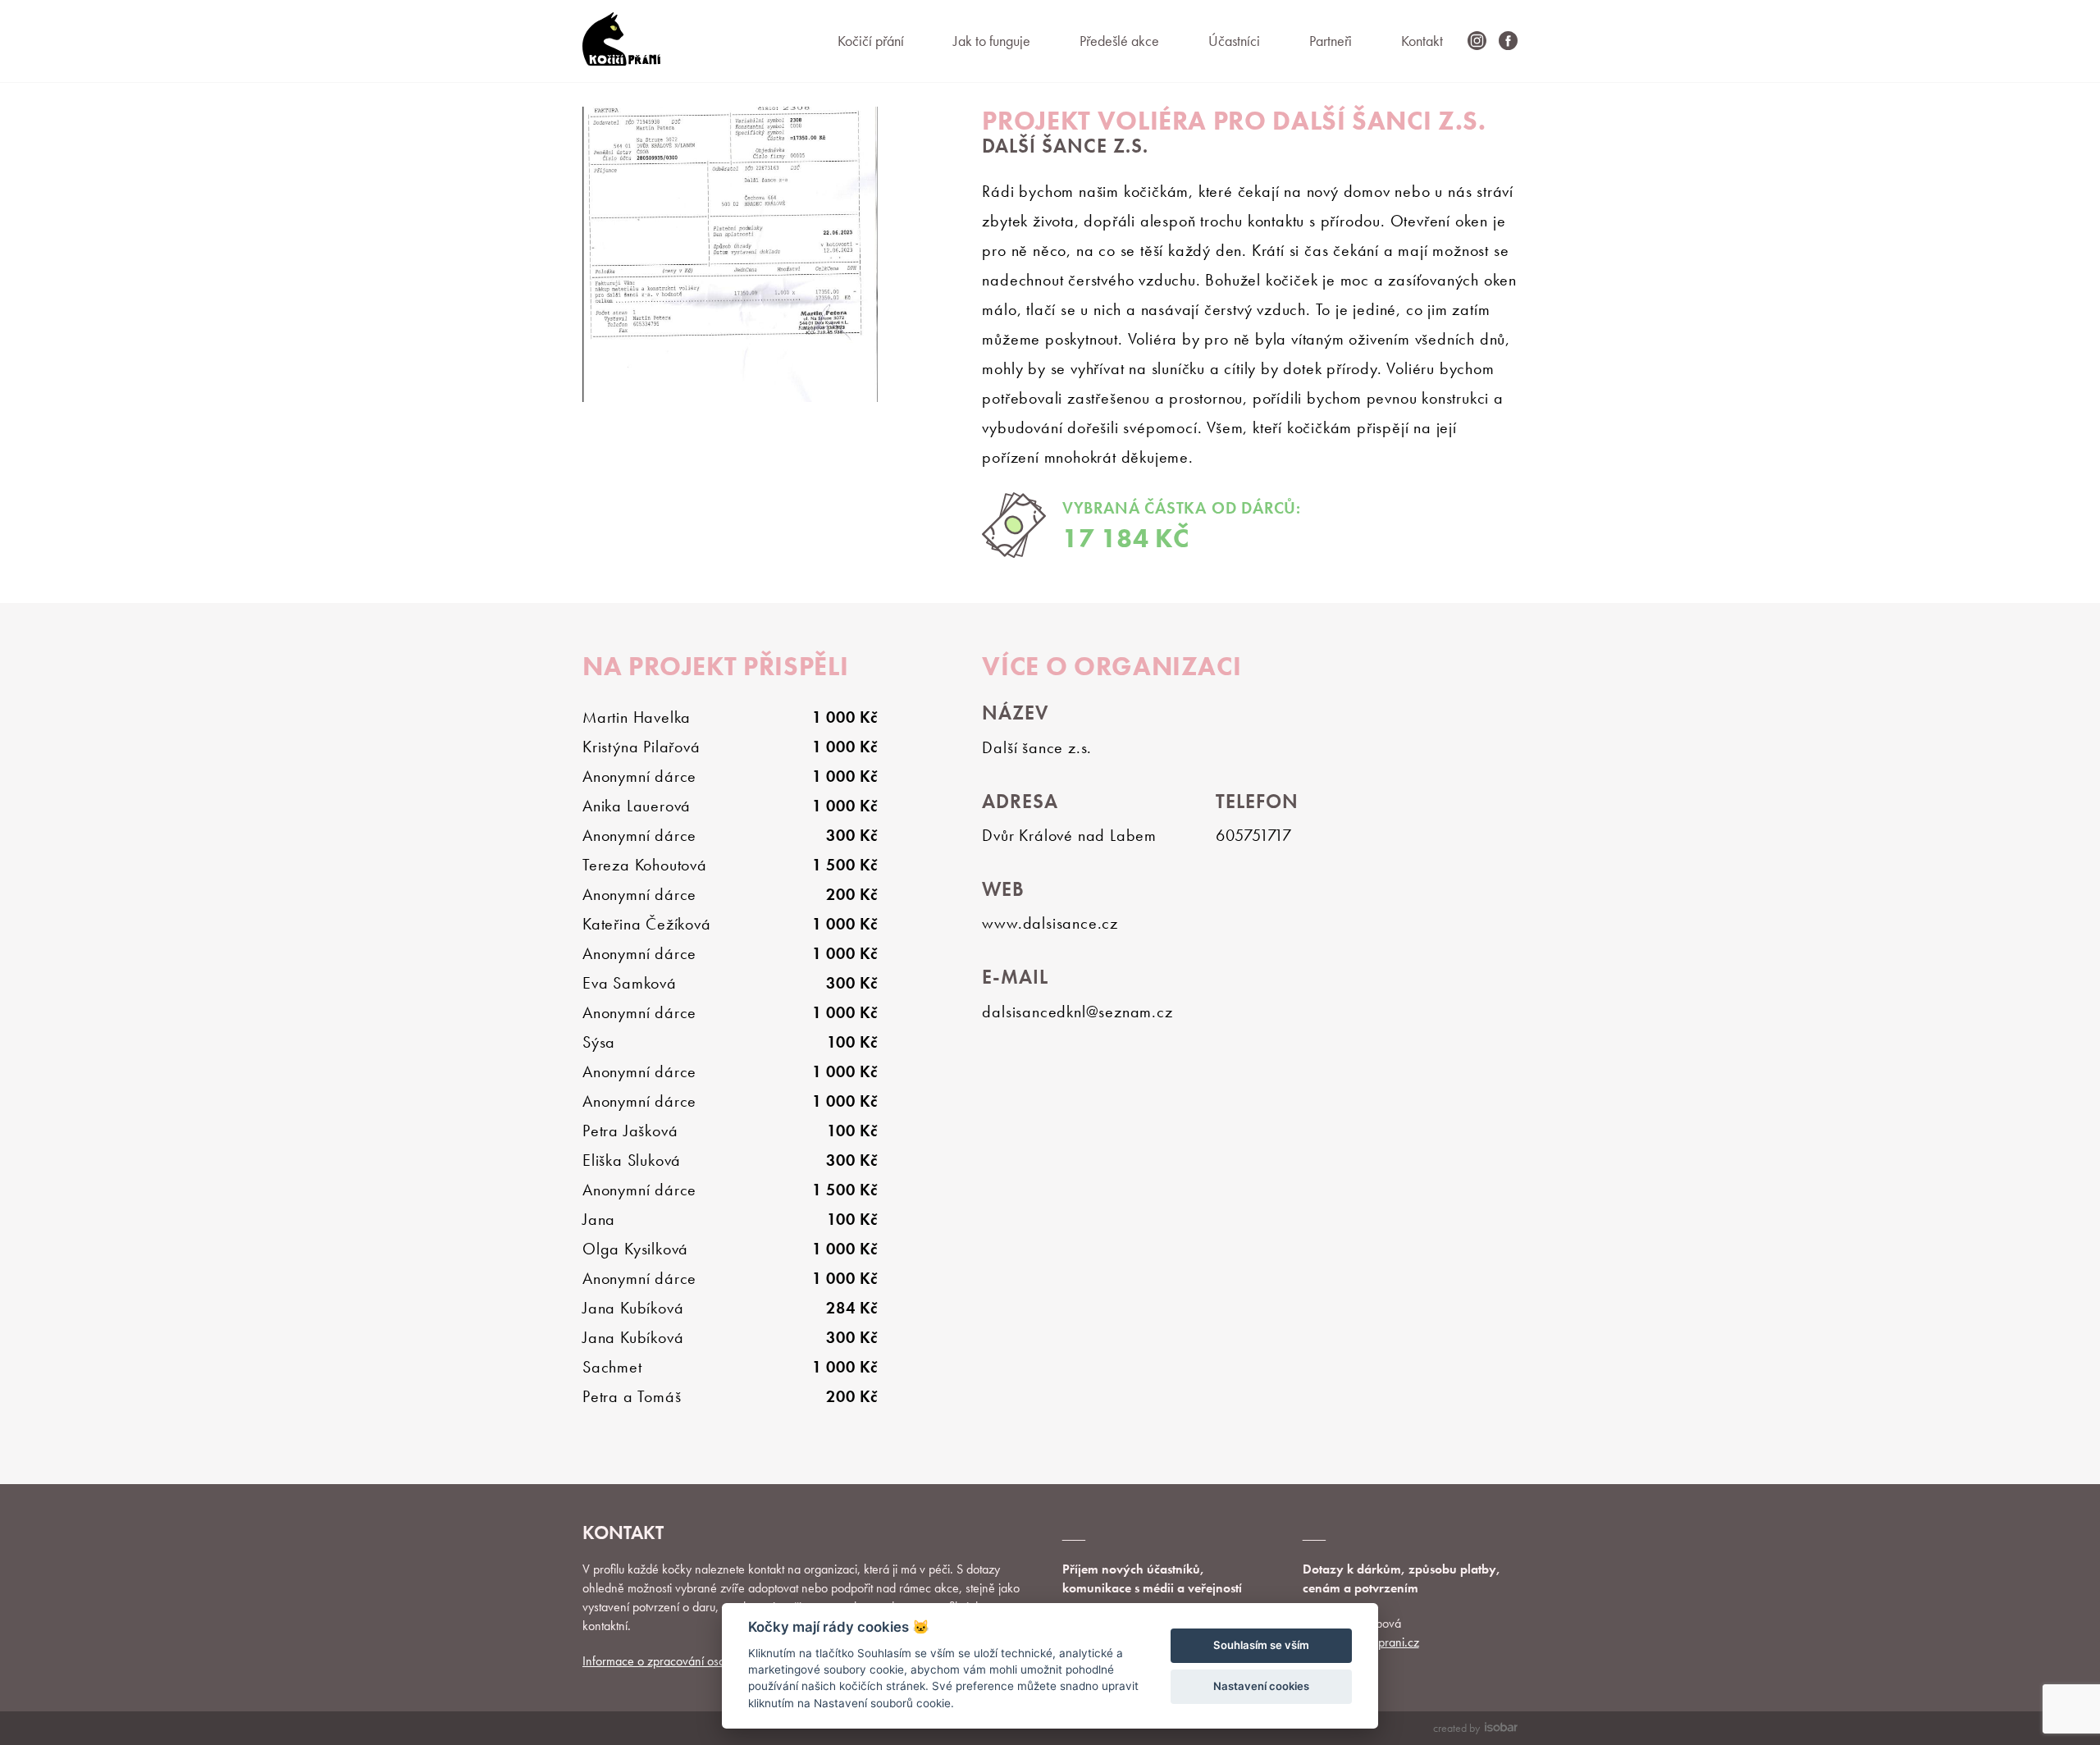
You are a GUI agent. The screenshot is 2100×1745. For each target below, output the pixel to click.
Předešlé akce (1119, 41)
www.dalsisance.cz (1050, 923)
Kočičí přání (871, 41)
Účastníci (1234, 41)
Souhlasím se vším (1261, 1645)
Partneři (1331, 41)
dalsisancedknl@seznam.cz (1077, 1012)
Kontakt (1422, 41)
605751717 (1254, 835)
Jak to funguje (992, 41)
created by (1456, 1728)
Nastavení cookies (1261, 1686)
